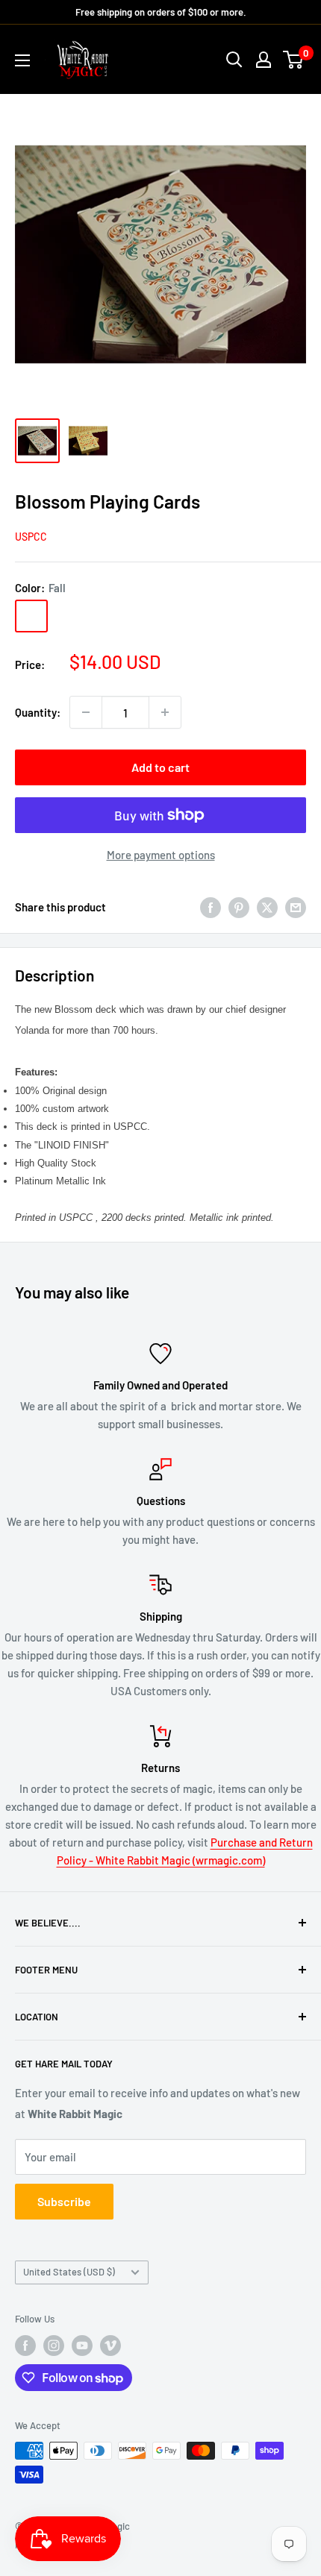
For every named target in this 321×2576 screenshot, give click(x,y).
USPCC (31, 537)
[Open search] (234, 60)
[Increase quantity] (165, 712)
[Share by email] (296, 907)
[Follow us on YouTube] (82, 2346)
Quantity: (38, 712)
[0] (294, 60)
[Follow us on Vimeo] (110, 2346)
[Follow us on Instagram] (54, 2346)
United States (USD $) (69, 2272)
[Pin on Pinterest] (239, 907)
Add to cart (160, 767)
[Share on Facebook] (211, 907)
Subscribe (64, 2201)
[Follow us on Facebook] (25, 2346)
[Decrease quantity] (86, 712)
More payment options (161, 855)
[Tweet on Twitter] (267, 907)
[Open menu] (22, 60)
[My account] (264, 60)
